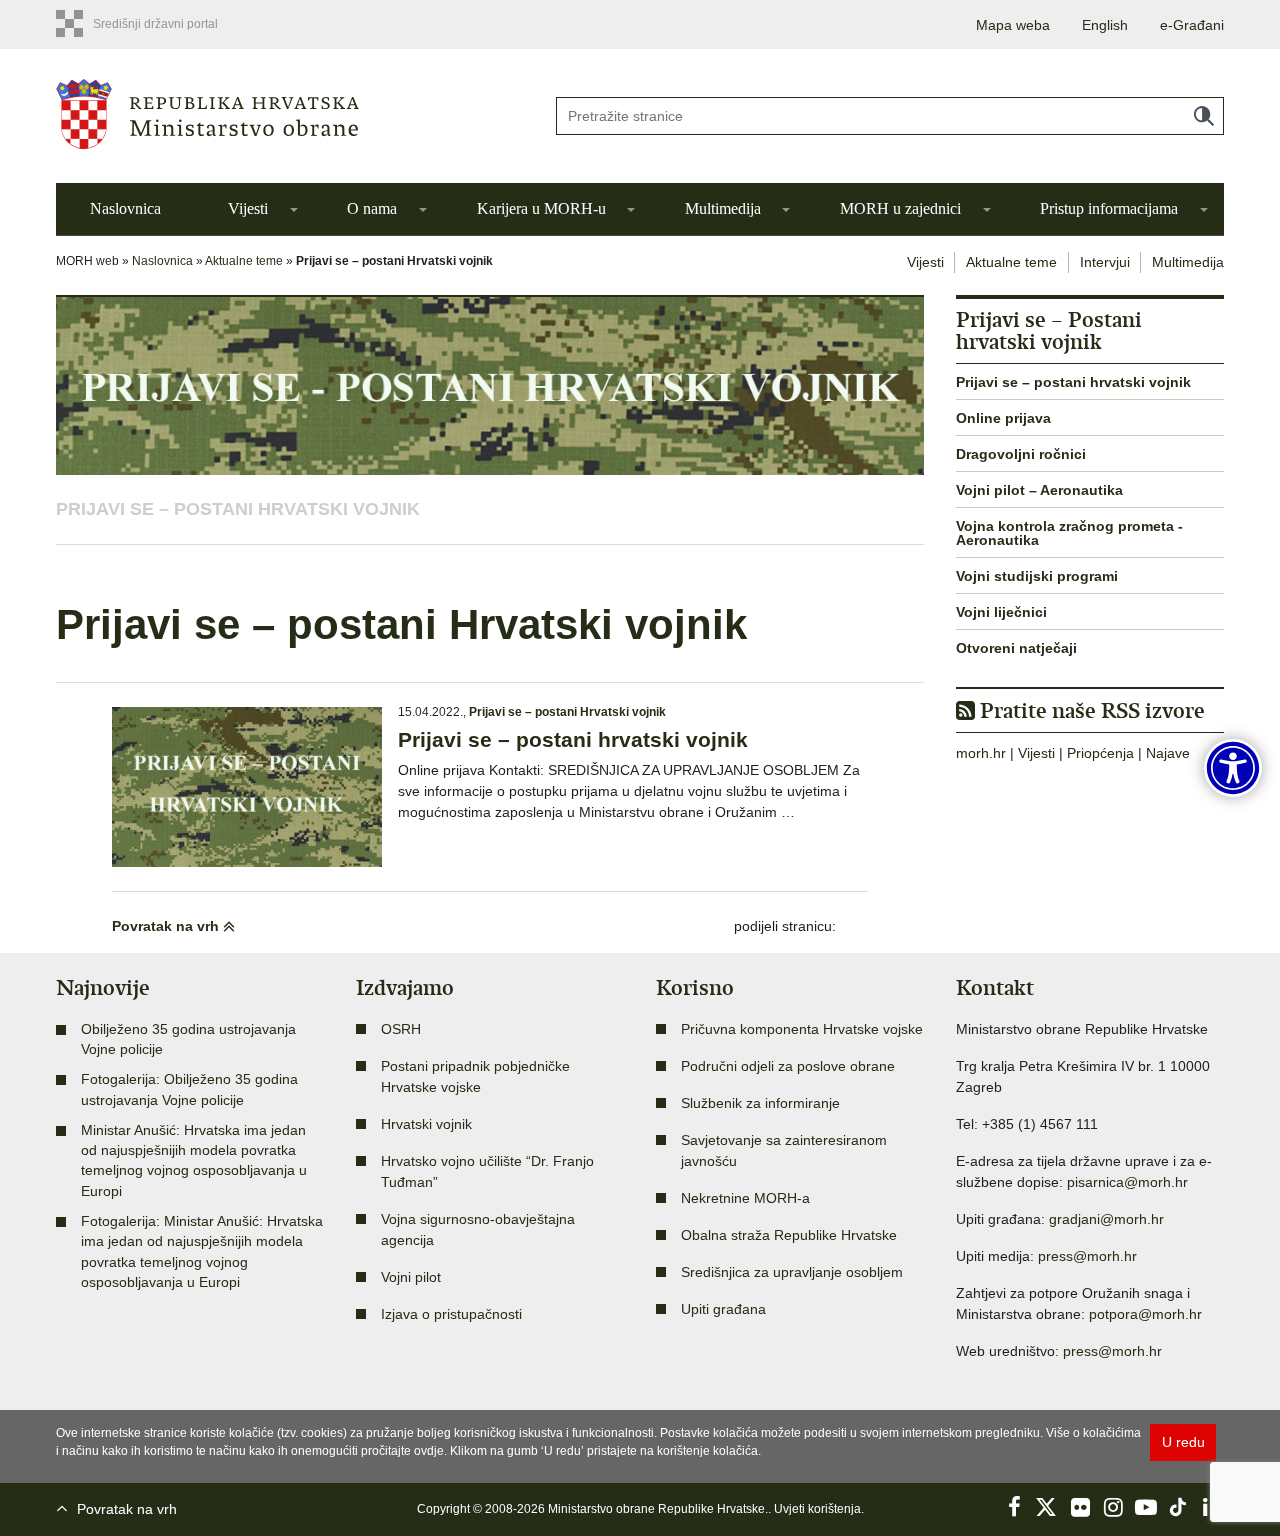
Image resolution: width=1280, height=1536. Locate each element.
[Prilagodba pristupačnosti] (1233, 768)
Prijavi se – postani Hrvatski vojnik (238, 509)
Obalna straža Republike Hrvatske (789, 1235)
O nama (372, 208)
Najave (1168, 753)
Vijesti (248, 208)
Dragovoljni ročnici (1021, 454)
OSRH (401, 1029)
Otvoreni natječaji (1016, 648)
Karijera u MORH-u (541, 208)
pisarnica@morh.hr (1127, 1182)
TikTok (1179, 1507)
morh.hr (981, 753)
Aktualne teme (244, 261)
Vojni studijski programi (1037, 576)
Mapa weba (1013, 25)
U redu (1183, 1442)
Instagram (1113, 1507)
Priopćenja (1100, 753)
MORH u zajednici (900, 208)
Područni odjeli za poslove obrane (788, 1066)
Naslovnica (125, 208)
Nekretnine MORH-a (745, 1198)
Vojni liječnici (1001, 612)
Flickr (1080, 1507)
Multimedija (723, 208)
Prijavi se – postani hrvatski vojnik (573, 739)
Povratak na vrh (167, 926)
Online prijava (1003, 418)
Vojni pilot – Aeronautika (1039, 490)
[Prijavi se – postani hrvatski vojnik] (247, 787)
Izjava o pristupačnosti (451, 1314)
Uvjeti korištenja (817, 1509)
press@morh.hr (1087, 1256)
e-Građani (1192, 25)
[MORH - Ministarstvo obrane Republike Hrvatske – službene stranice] (290, 114)
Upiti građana (723, 1309)
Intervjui (1105, 262)
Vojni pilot (411, 1277)
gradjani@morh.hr (1106, 1219)
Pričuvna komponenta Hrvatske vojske (802, 1029)
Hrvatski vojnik (426, 1124)
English (1105, 25)
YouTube (1146, 1507)
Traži (1204, 116)
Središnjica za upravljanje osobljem (792, 1272)
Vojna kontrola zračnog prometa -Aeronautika (1069, 533)
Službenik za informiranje (760, 1103)
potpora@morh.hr (1145, 1314)
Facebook (1014, 1507)
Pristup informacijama (1109, 208)
